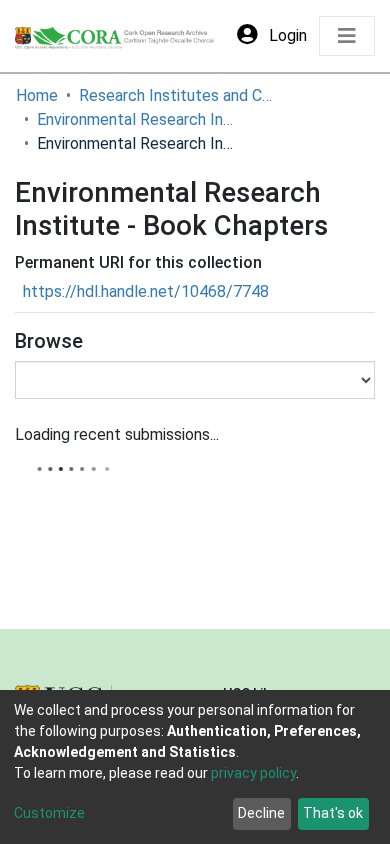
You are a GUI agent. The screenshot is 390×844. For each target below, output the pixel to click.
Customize (49, 813)
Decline (261, 813)
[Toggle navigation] (347, 36)
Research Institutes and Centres (179, 95)
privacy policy (253, 773)
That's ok (333, 813)
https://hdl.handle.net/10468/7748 (146, 291)
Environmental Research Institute (137, 119)
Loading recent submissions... (117, 434)
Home (37, 95)
